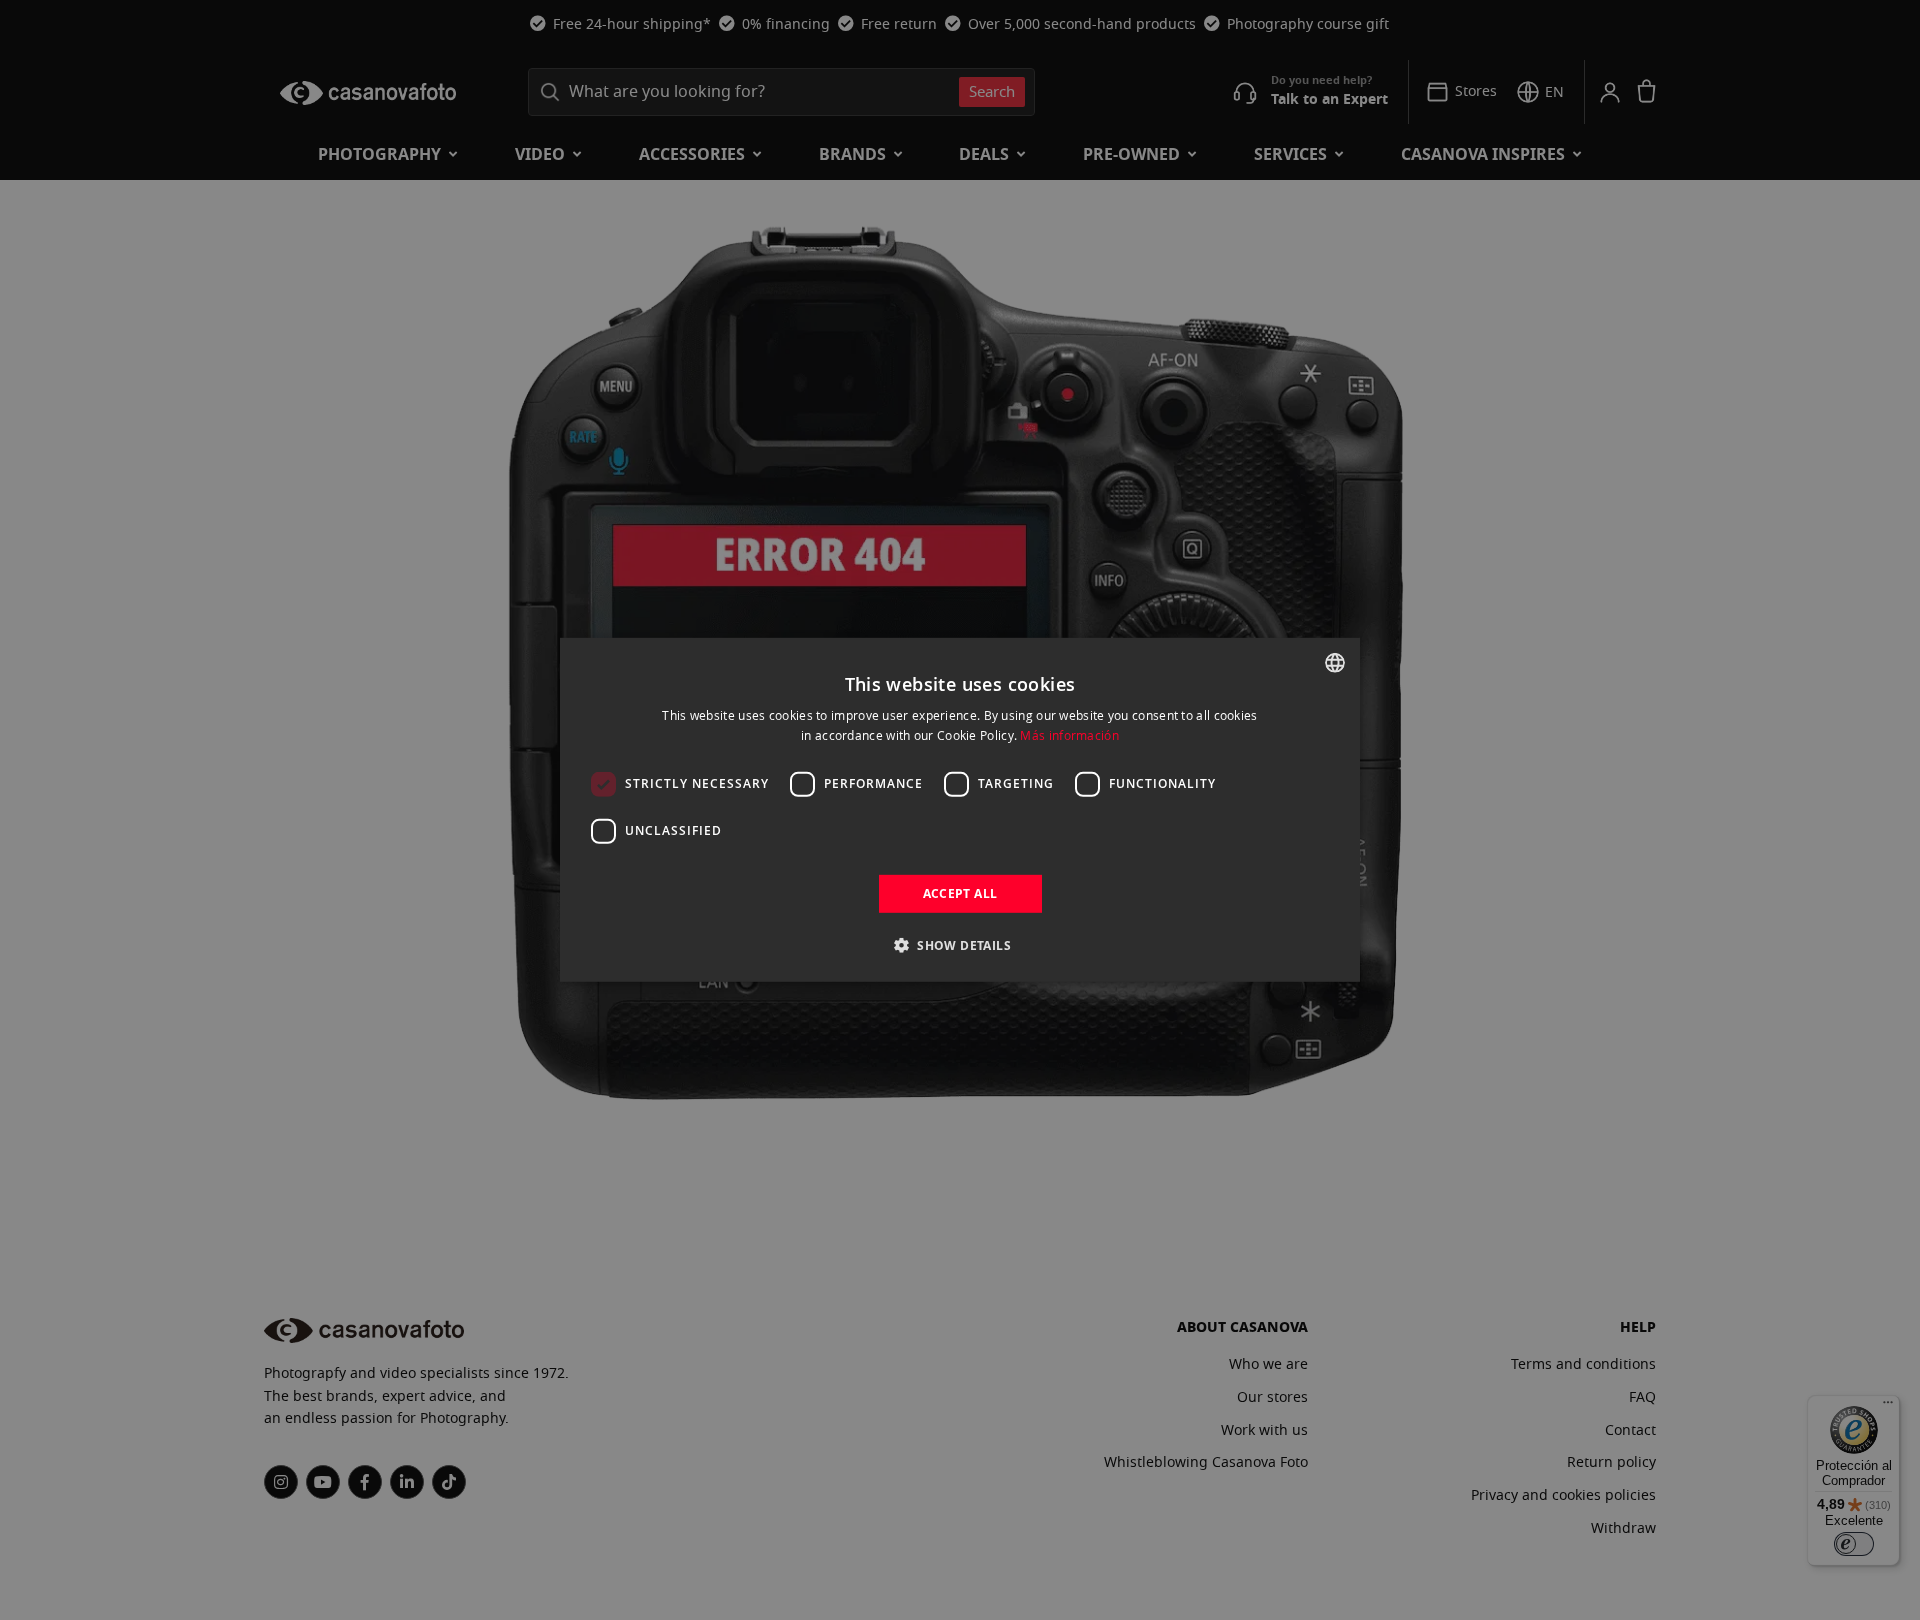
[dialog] (960, 810)
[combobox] (1335, 663)
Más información (1069, 735)
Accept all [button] (960, 893)
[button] (960, 945)
